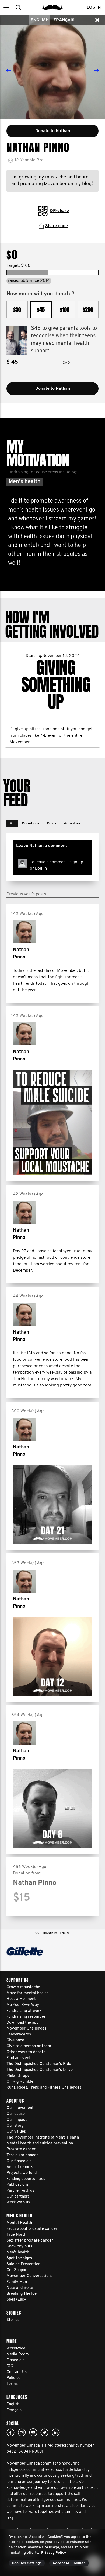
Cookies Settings (27, 2563)
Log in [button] (94, 8)
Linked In (56, 2432)
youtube (33, 2432)
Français (64, 20)
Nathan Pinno (21, 954)
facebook (10, 2432)
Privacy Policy (54, 2553)
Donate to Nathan (53, 389)
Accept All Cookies (69, 2563)
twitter (44, 2432)
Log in (41, 869)
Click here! (22, 2432)
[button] (6, 7)
